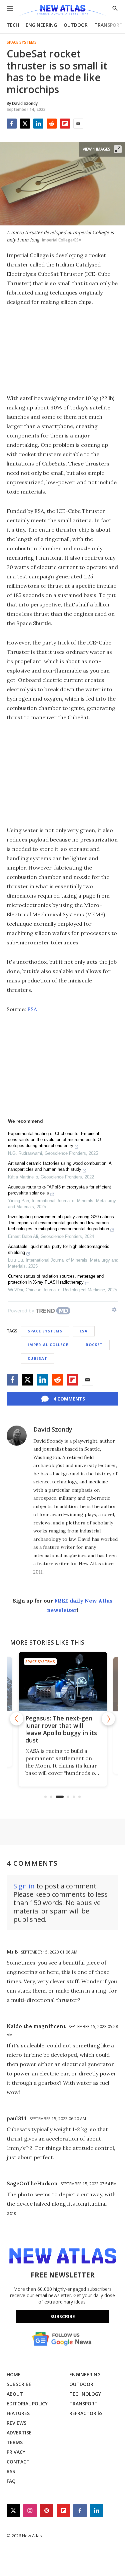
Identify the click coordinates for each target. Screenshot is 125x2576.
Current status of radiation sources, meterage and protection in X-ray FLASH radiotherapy (56, 1279)
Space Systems (22, 42)
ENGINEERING (41, 25)
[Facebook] (12, 124)
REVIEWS (16, 2423)
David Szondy (53, 1429)
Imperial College (48, 1345)
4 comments (69, 1399)
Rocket (94, 1345)
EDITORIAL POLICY (27, 2404)
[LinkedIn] (38, 124)
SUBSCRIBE (19, 2384)
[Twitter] (25, 124)
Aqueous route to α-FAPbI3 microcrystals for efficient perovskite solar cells (59, 1190)
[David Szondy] (17, 1436)
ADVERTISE (19, 2433)
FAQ (11, 2481)
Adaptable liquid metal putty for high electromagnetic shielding (59, 1249)
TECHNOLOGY (85, 2394)
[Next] (108, 1719)
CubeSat (37, 1358)
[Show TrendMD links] (114, 1310)
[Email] (78, 124)
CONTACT (18, 2462)
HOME (14, 2374)
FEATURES (18, 2413)
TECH (13, 25)
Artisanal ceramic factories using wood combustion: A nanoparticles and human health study (60, 1166)
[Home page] (62, 11)
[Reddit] (52, 124)
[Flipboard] (65, 124)
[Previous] (17, 1719)
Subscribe (63, 2316)
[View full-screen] (118, 149)
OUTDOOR (76, 25)
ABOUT (15, 2394)
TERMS (15, 2442)
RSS (11, 2471)
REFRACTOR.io (86, 2413)
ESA (32, 1009)
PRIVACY (16, 2452)
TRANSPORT (108, 25)
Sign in (24, 1886)
